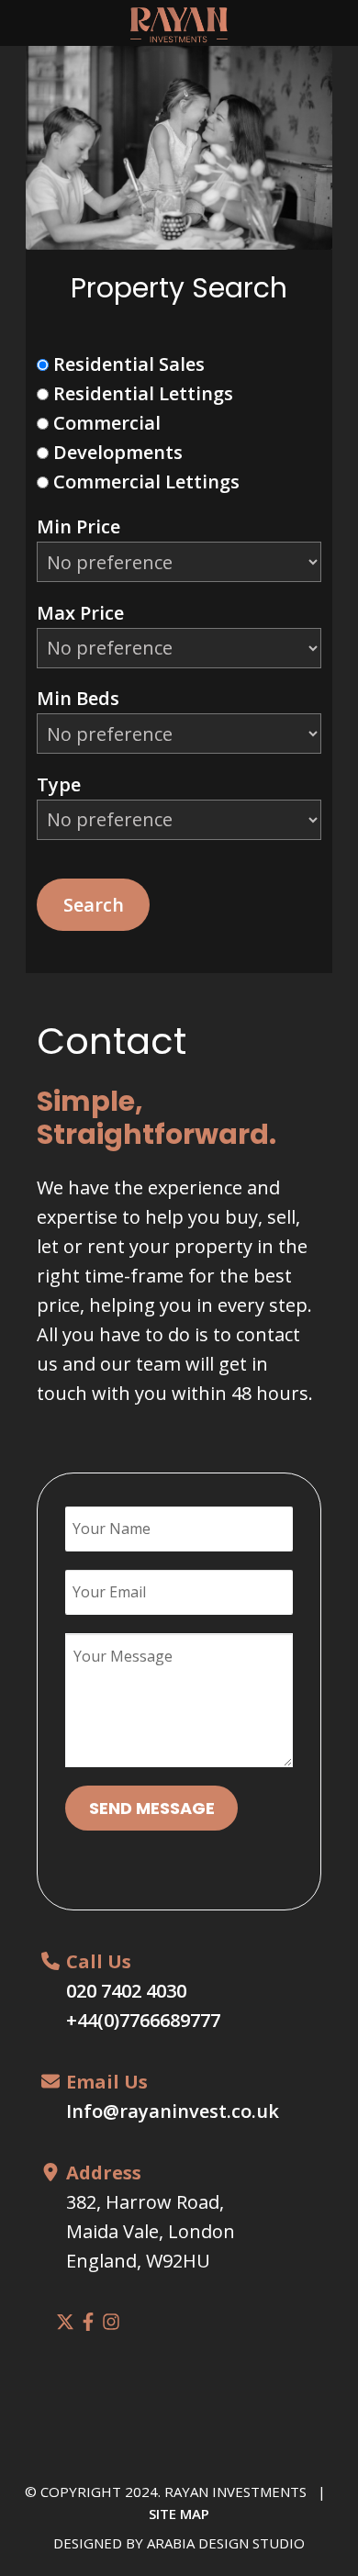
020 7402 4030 (126, 1991)
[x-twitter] (65, 2322)
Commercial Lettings (144, 482)
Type (59, 784)
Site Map (179, 2514)
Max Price (80, 613)
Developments (116, 452)
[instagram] (111, 2322)
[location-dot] (50, 2172)
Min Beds (78, 698)
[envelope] (50, 2081)
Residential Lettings (141, 393)
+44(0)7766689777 (143, 2020)
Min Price (78, 526)
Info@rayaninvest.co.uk (173, 2111)
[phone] (50, 1961)
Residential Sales (127, 364)
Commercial (105, 423)
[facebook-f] (88, 2322)
